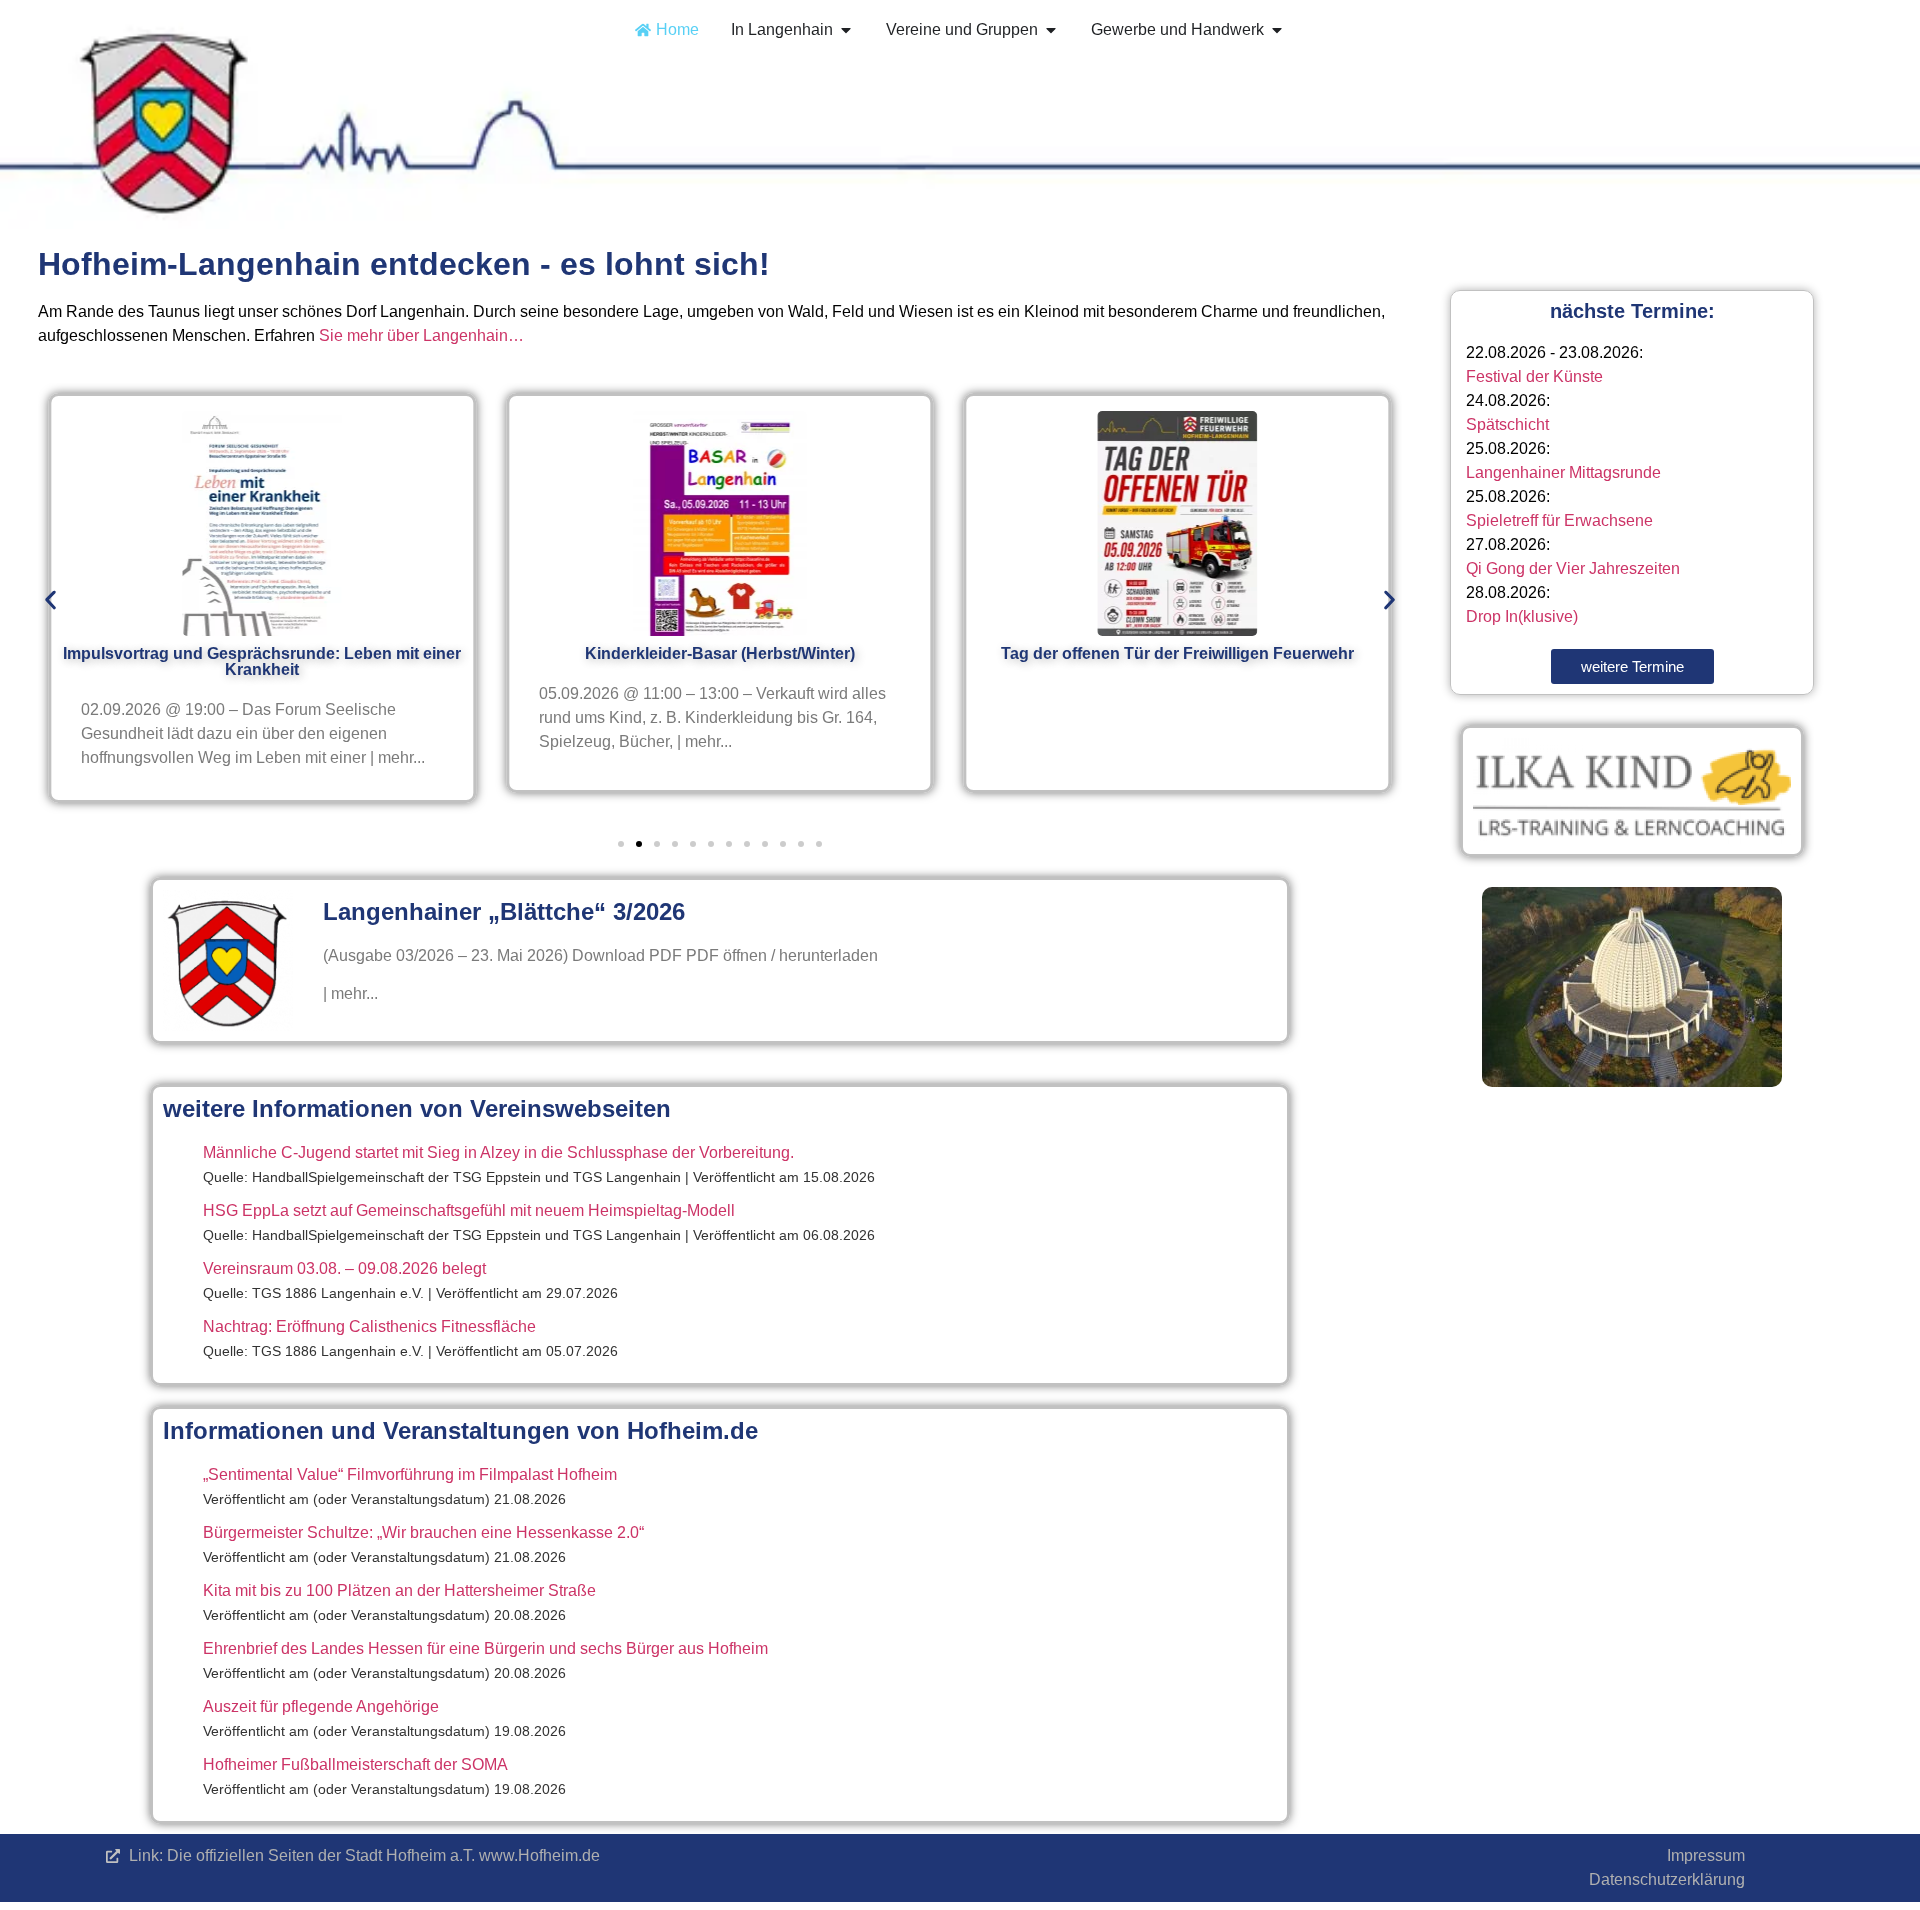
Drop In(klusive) (1522, 616)
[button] (50, 599)
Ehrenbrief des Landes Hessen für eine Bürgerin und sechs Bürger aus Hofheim (485, 1648)
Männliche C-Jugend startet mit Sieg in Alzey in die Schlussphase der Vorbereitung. (498, 1152)
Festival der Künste (1534, 376)
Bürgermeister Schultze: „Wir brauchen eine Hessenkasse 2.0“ (423, 1532)
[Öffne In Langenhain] (846, 30)
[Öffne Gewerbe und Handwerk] (1277, 30)
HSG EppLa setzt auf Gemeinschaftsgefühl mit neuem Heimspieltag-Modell (469, 1210)
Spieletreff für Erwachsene (1559, 520)
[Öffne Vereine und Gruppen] (1051, 30)
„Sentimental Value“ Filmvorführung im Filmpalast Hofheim (410, 1474)
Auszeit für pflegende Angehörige (321, 1706)
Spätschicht (1507, 424)
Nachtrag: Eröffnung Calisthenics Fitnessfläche (369, 1326)
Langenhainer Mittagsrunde (1563, 472)
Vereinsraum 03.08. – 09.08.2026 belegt (344, 1268)
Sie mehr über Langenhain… (421, 335)
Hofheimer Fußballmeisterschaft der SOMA (355, 1764)
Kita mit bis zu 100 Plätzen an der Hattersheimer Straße (399, 1590)
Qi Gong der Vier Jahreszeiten (1573, 568)
